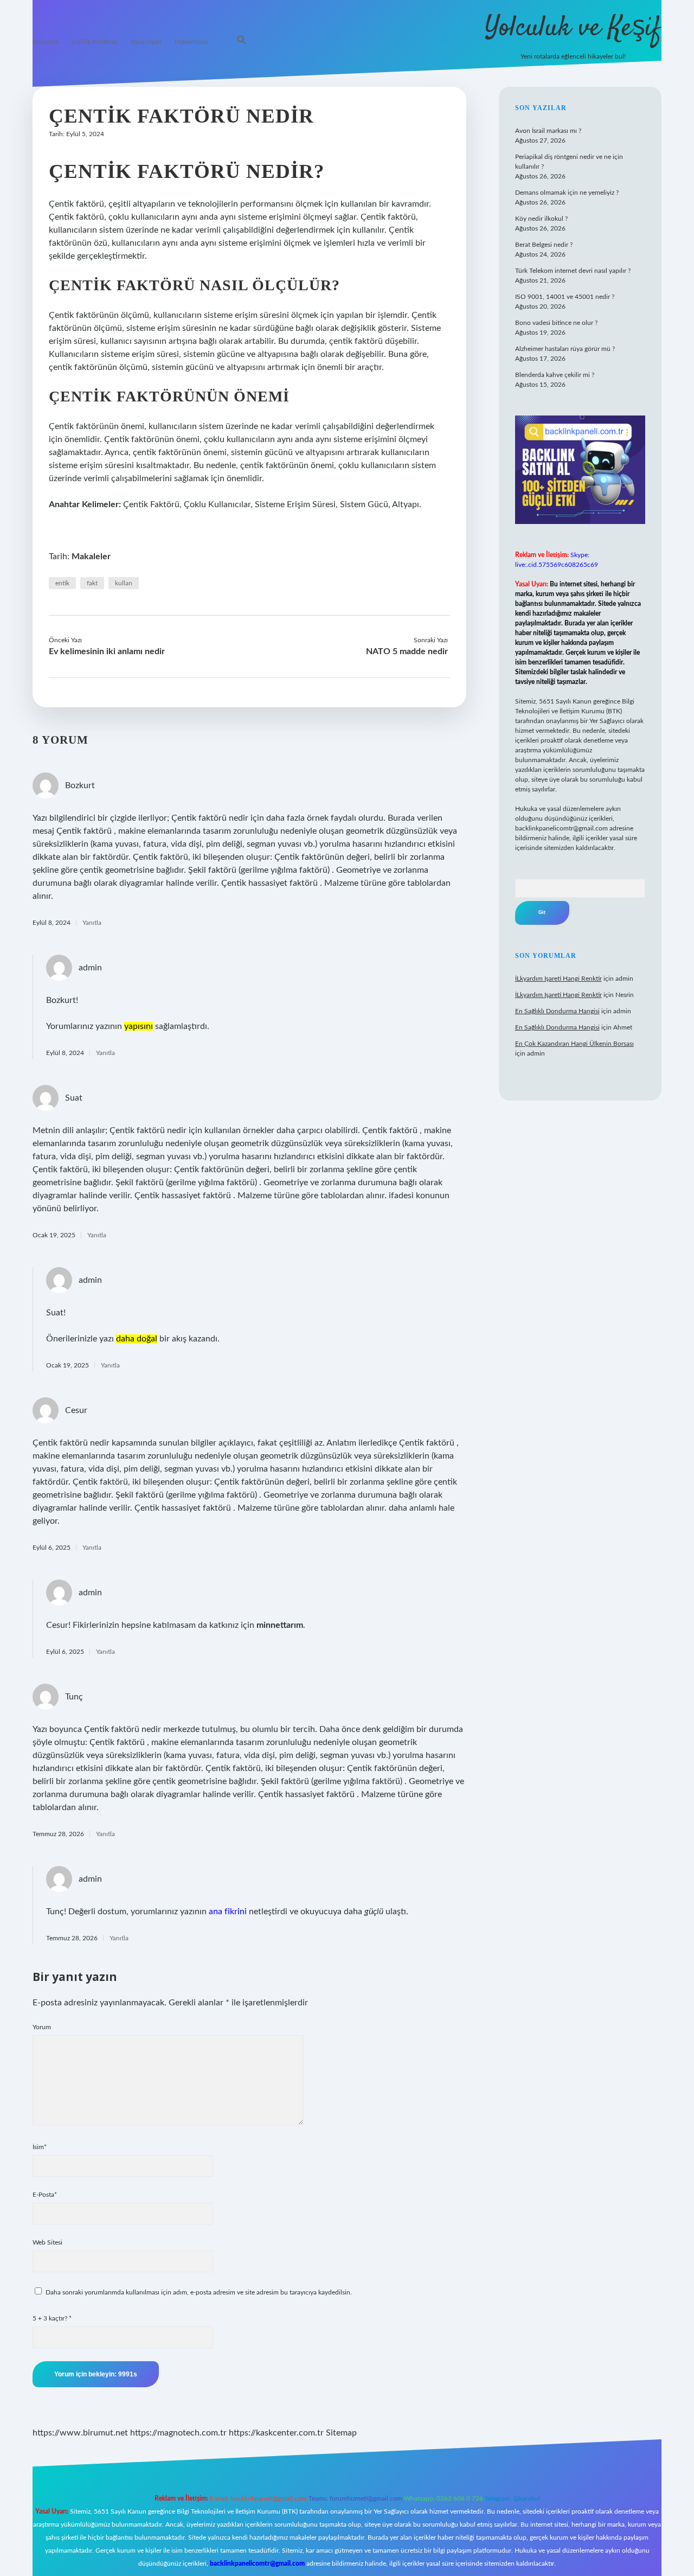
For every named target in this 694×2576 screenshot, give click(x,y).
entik (62, 583)
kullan (124, 583)
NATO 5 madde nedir (407, 651)
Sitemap (341, 2433)
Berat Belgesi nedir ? (544, 245)
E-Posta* (45, 2195)
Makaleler (91, 557)
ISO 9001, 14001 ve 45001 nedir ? (565, 297)
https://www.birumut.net (80, 2433)
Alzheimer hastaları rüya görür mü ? (565, 349)
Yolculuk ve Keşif (573, 28)
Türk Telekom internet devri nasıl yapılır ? (573, 271)
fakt (92, 583)
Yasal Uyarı (146, 42)
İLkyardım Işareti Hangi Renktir (558, 979)
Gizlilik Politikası (95, 42)
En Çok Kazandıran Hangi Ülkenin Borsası (574, 1044)
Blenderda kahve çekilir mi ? (555, 375)
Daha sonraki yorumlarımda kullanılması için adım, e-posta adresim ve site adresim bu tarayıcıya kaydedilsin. (199, 2292)
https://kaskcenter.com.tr (276, 2433)
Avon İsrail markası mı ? (548, 131)
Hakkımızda (191, 42)
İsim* (40, 2147)
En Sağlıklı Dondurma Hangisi (557, 1011)
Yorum (42, 2027)
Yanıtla (92, 923)
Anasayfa (46, 42)
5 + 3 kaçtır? (52, 2318)
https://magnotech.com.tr (178, 2433)
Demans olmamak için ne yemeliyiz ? (567, 193)
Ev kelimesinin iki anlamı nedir (107, 651)
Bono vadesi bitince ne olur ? (556, 323)
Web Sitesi (47, 2242)
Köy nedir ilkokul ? (541, 219)
